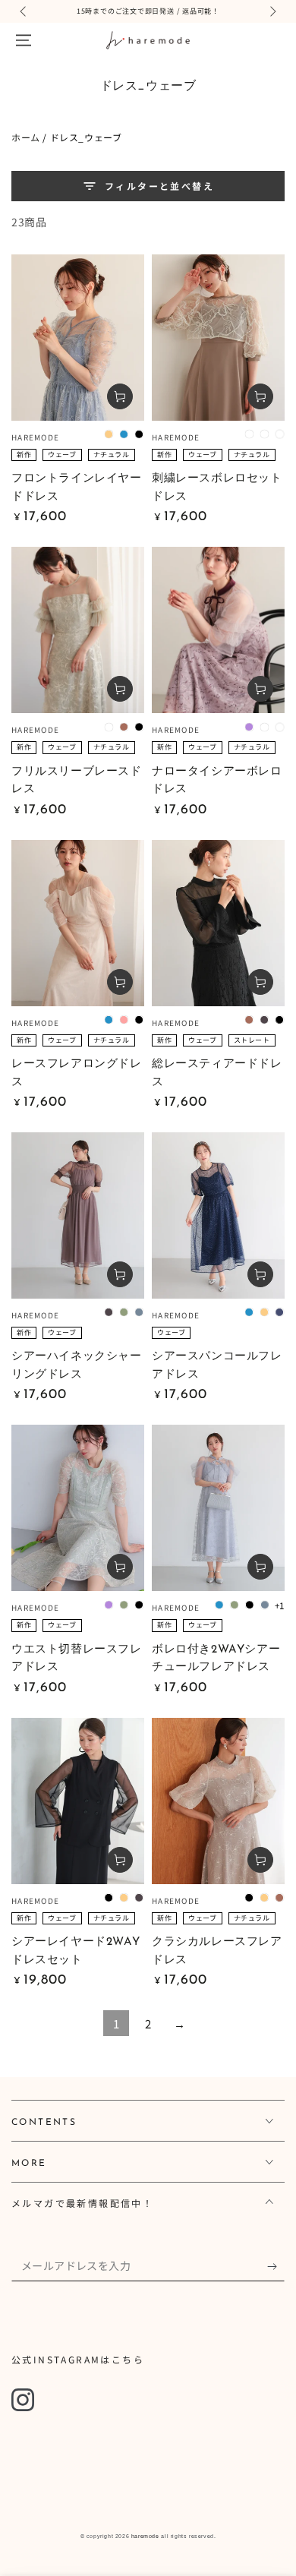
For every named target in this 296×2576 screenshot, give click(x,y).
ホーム (26, 137)
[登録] (276, 2266)
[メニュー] (24, 40)
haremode (145, 2536)
